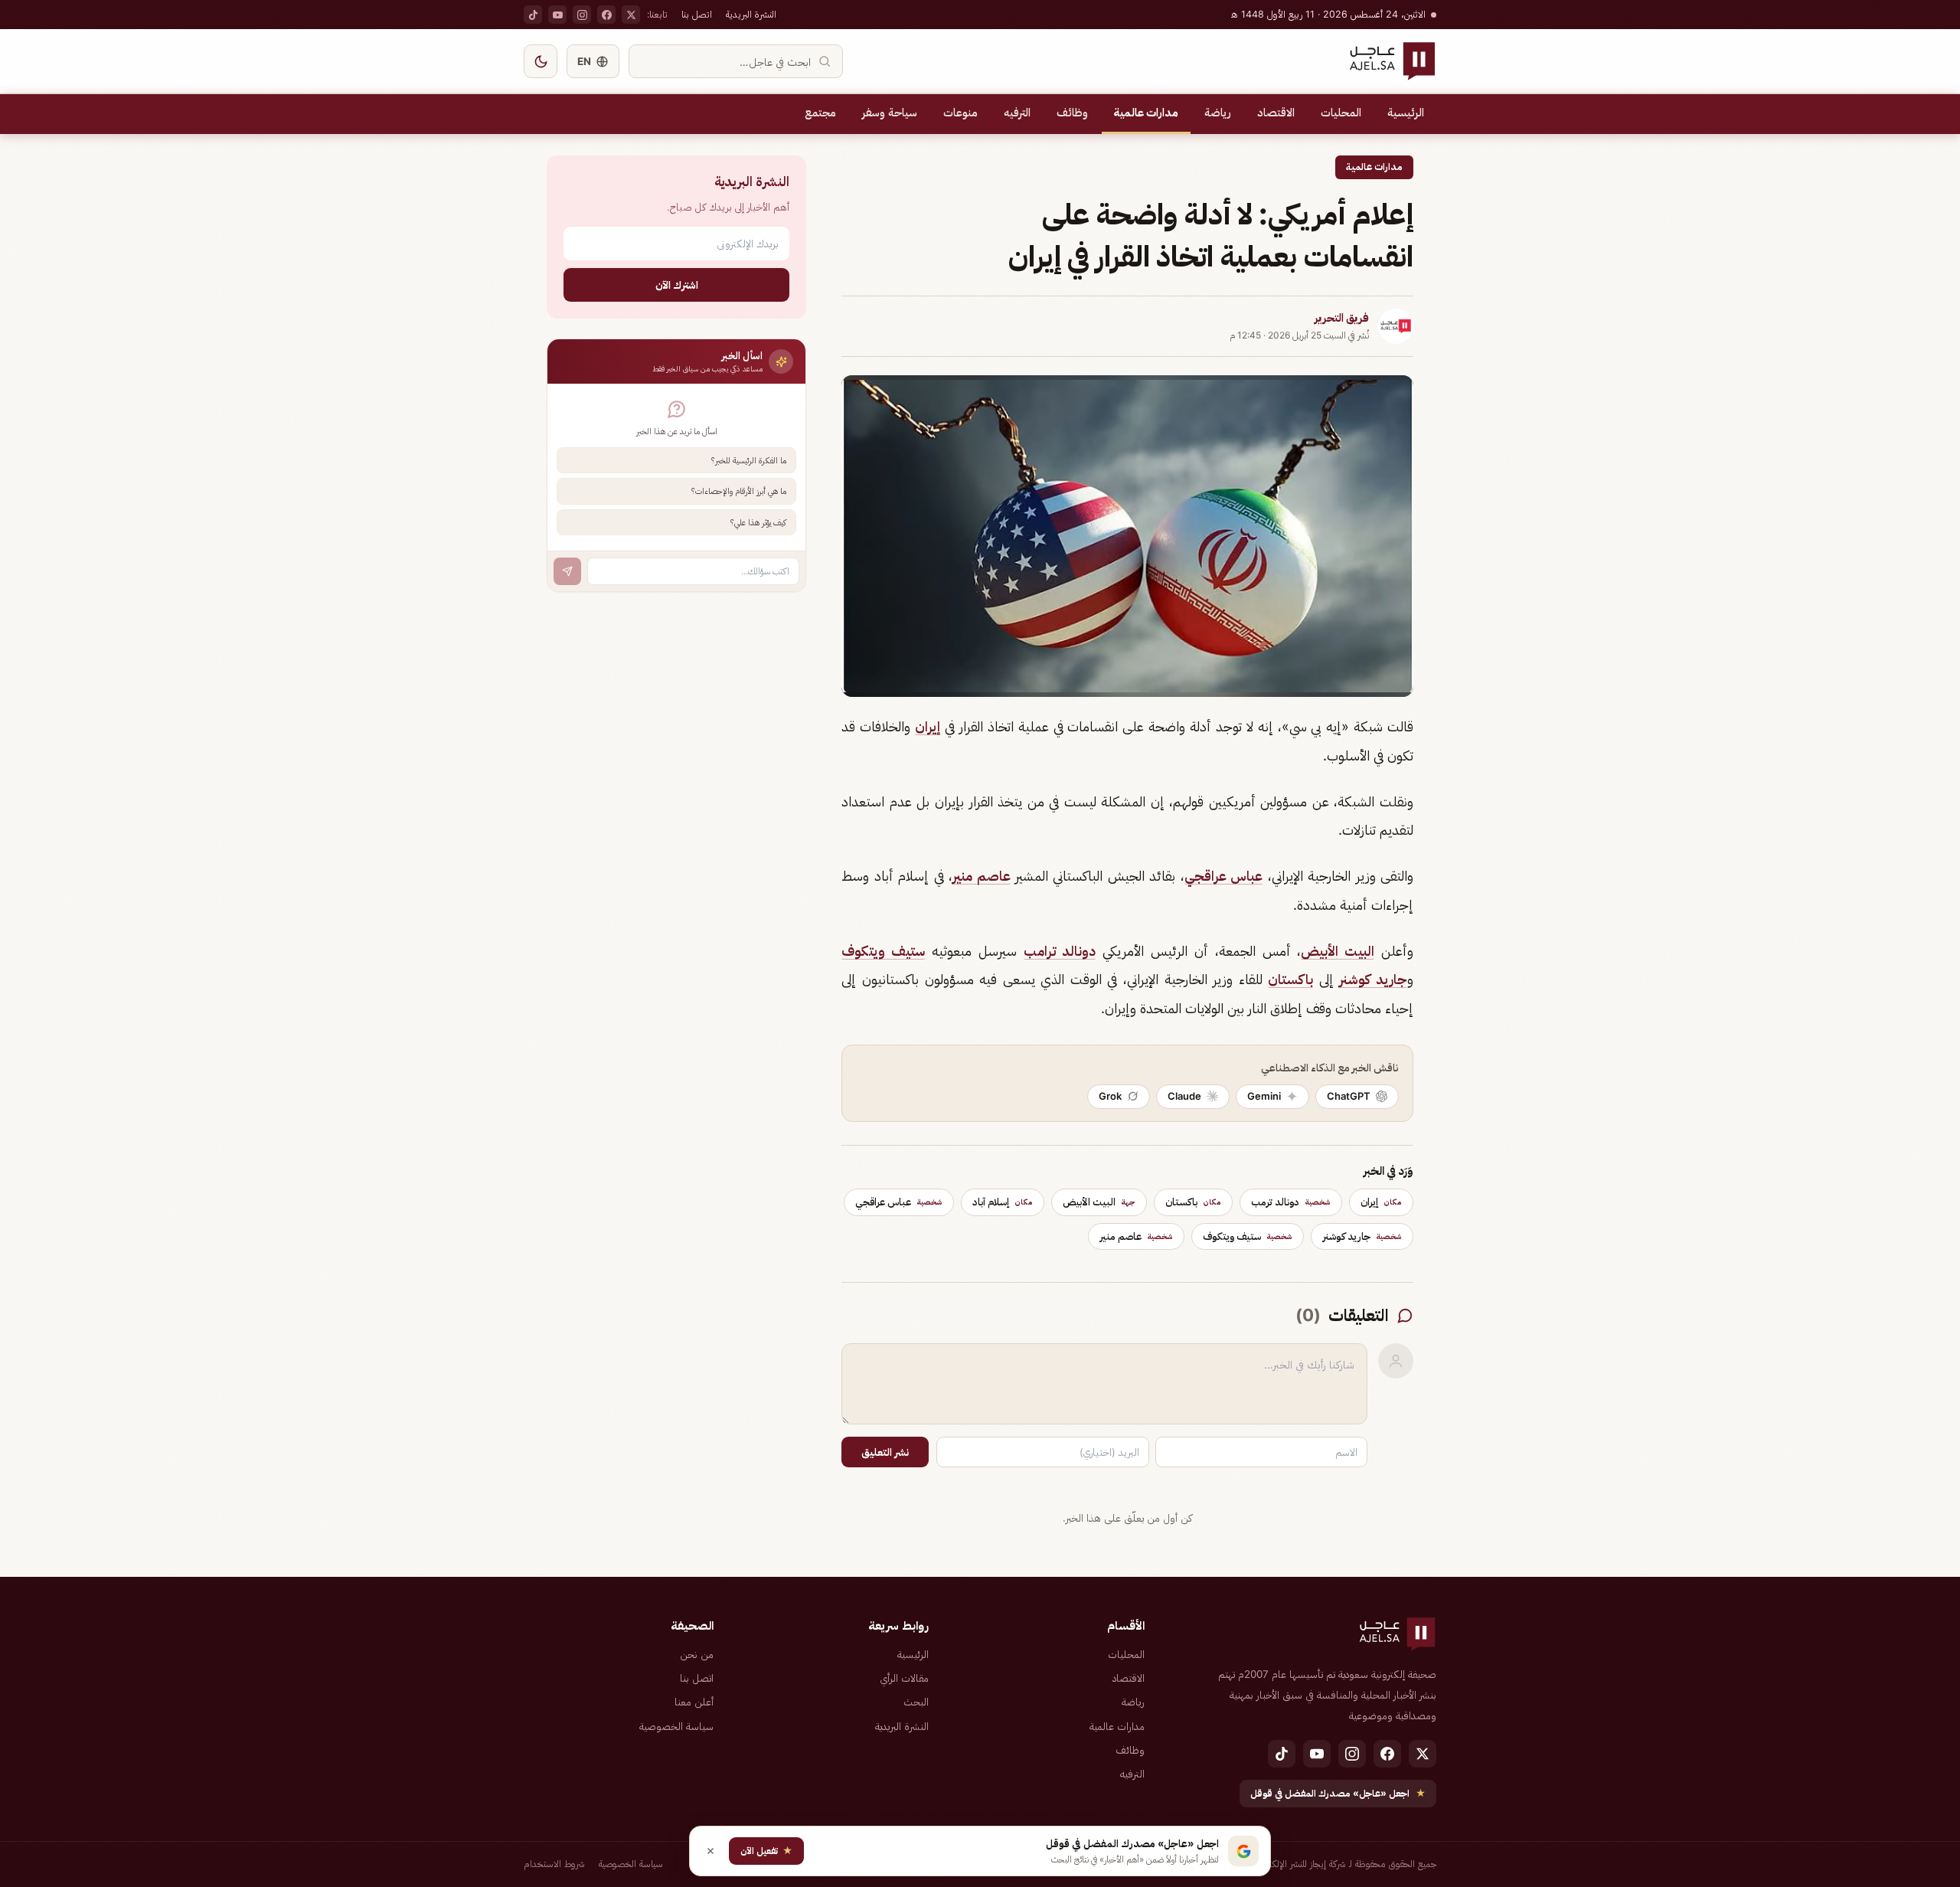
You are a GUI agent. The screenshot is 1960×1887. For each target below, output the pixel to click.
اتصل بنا (697, 14)
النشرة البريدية (751, 14)
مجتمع (820, 113)
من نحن (697, 1654)
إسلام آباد (1003, 1202)
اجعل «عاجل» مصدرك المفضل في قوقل (1338, 1793)
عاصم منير (981, 876)
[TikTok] (533, 15)
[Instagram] (582, 15)
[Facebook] (606, 15)
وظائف (1072, 113)
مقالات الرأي (904, 1678)
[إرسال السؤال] (567, 571)
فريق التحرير (1342, 318)
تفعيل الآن (766, 1851)
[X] (631, 15)
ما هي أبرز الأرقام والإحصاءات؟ (739, 491)
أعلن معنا (694, 1702)
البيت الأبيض (1338, 951)
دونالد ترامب (1060, 951)
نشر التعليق (885, 1452)
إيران (928, 726)
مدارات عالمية (1146, 113)
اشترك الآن (677, 285)
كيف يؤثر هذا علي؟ (758, 522)
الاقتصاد (1276, 113)
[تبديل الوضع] (541, 61)
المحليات (1341, 113)
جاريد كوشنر (1373, 979)
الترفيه (1017, 113)
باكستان (1290, 979)
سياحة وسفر (890, 113)
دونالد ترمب (1291, 1202)
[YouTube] (557, 15)
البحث (916, 1702)
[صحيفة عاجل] (1392, 61)
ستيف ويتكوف (883, 951)
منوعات (960, 113)
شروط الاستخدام (554, 1864)
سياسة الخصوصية (676, 1726)
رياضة (1218, 113)
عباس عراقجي (1223, 876)
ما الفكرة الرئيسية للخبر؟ (749, 460)
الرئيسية (1406, 113)
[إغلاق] (710, 1851)
